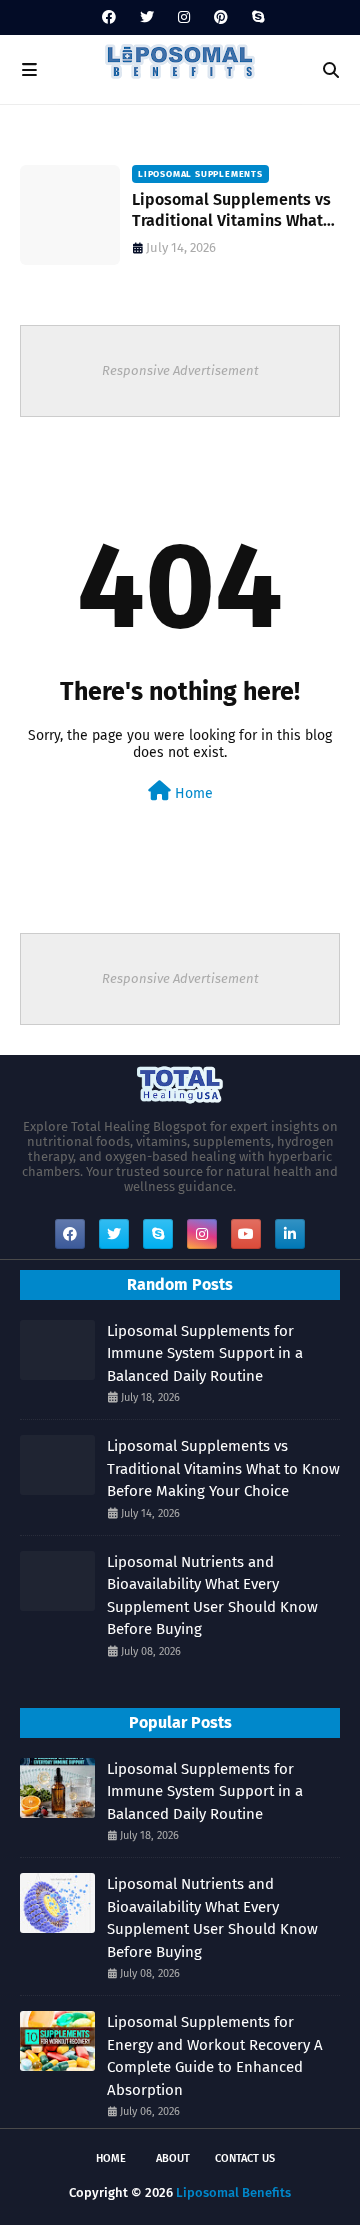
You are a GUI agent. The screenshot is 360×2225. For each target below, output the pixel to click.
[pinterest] (221, 17)
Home (192, 793)
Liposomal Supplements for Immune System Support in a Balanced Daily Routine (205, 1353)
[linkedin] (290, 1234)
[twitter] (147, 17)
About (173, 2158)
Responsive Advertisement (180, 370)
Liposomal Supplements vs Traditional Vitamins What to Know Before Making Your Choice (235, 211)
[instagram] (184, 17)
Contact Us (245, 2158)
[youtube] (246, 1234)
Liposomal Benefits (233, 2192)
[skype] (255, 17)
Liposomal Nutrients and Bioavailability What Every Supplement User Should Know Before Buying (212, 1596)
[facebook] (109, 17)
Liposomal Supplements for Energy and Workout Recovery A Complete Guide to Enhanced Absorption (215, 2056)
